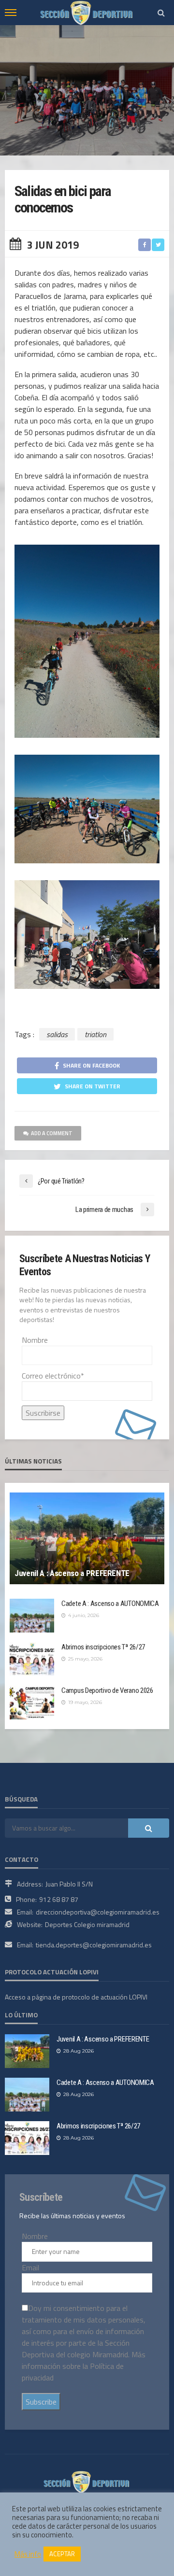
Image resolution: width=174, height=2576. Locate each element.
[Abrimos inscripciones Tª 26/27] (32, 1659)
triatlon (95, 1034)
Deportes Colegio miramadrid (87, 1924)
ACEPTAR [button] (62, 2554)
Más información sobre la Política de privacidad (84, 2366)
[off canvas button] (11, 13)
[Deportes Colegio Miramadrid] (87, 2481)
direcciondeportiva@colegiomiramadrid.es (98, 1912)
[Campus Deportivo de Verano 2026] (32, 1703)
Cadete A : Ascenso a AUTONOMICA (110, 1604)
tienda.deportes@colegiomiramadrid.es (94, 1945)
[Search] (161, 13)
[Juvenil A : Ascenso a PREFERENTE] (87, 1538)
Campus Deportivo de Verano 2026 (107, 1690)
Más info (28, 2554)
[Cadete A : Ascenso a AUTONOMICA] (32, 1616)
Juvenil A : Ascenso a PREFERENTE (72, 1573)
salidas (57, 1034)
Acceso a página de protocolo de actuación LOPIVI (76, 1997)
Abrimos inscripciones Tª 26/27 (103, 1647)
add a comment (52, 1133)
